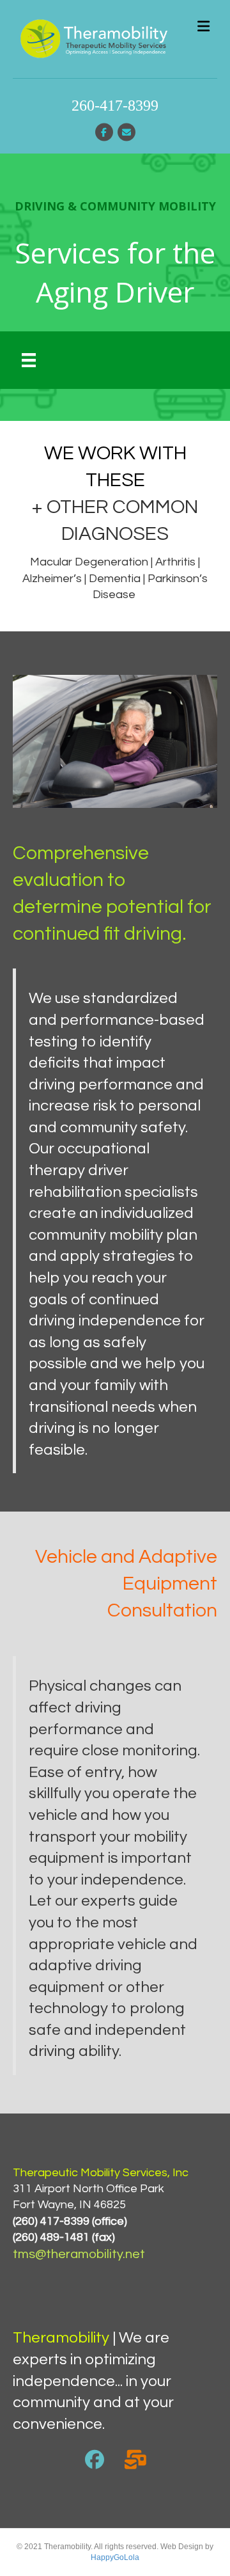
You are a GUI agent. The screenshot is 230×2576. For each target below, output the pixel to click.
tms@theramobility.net (79, 2254)
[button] (95, 2460)
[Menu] (29, 360)
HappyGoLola (115, 2557)
